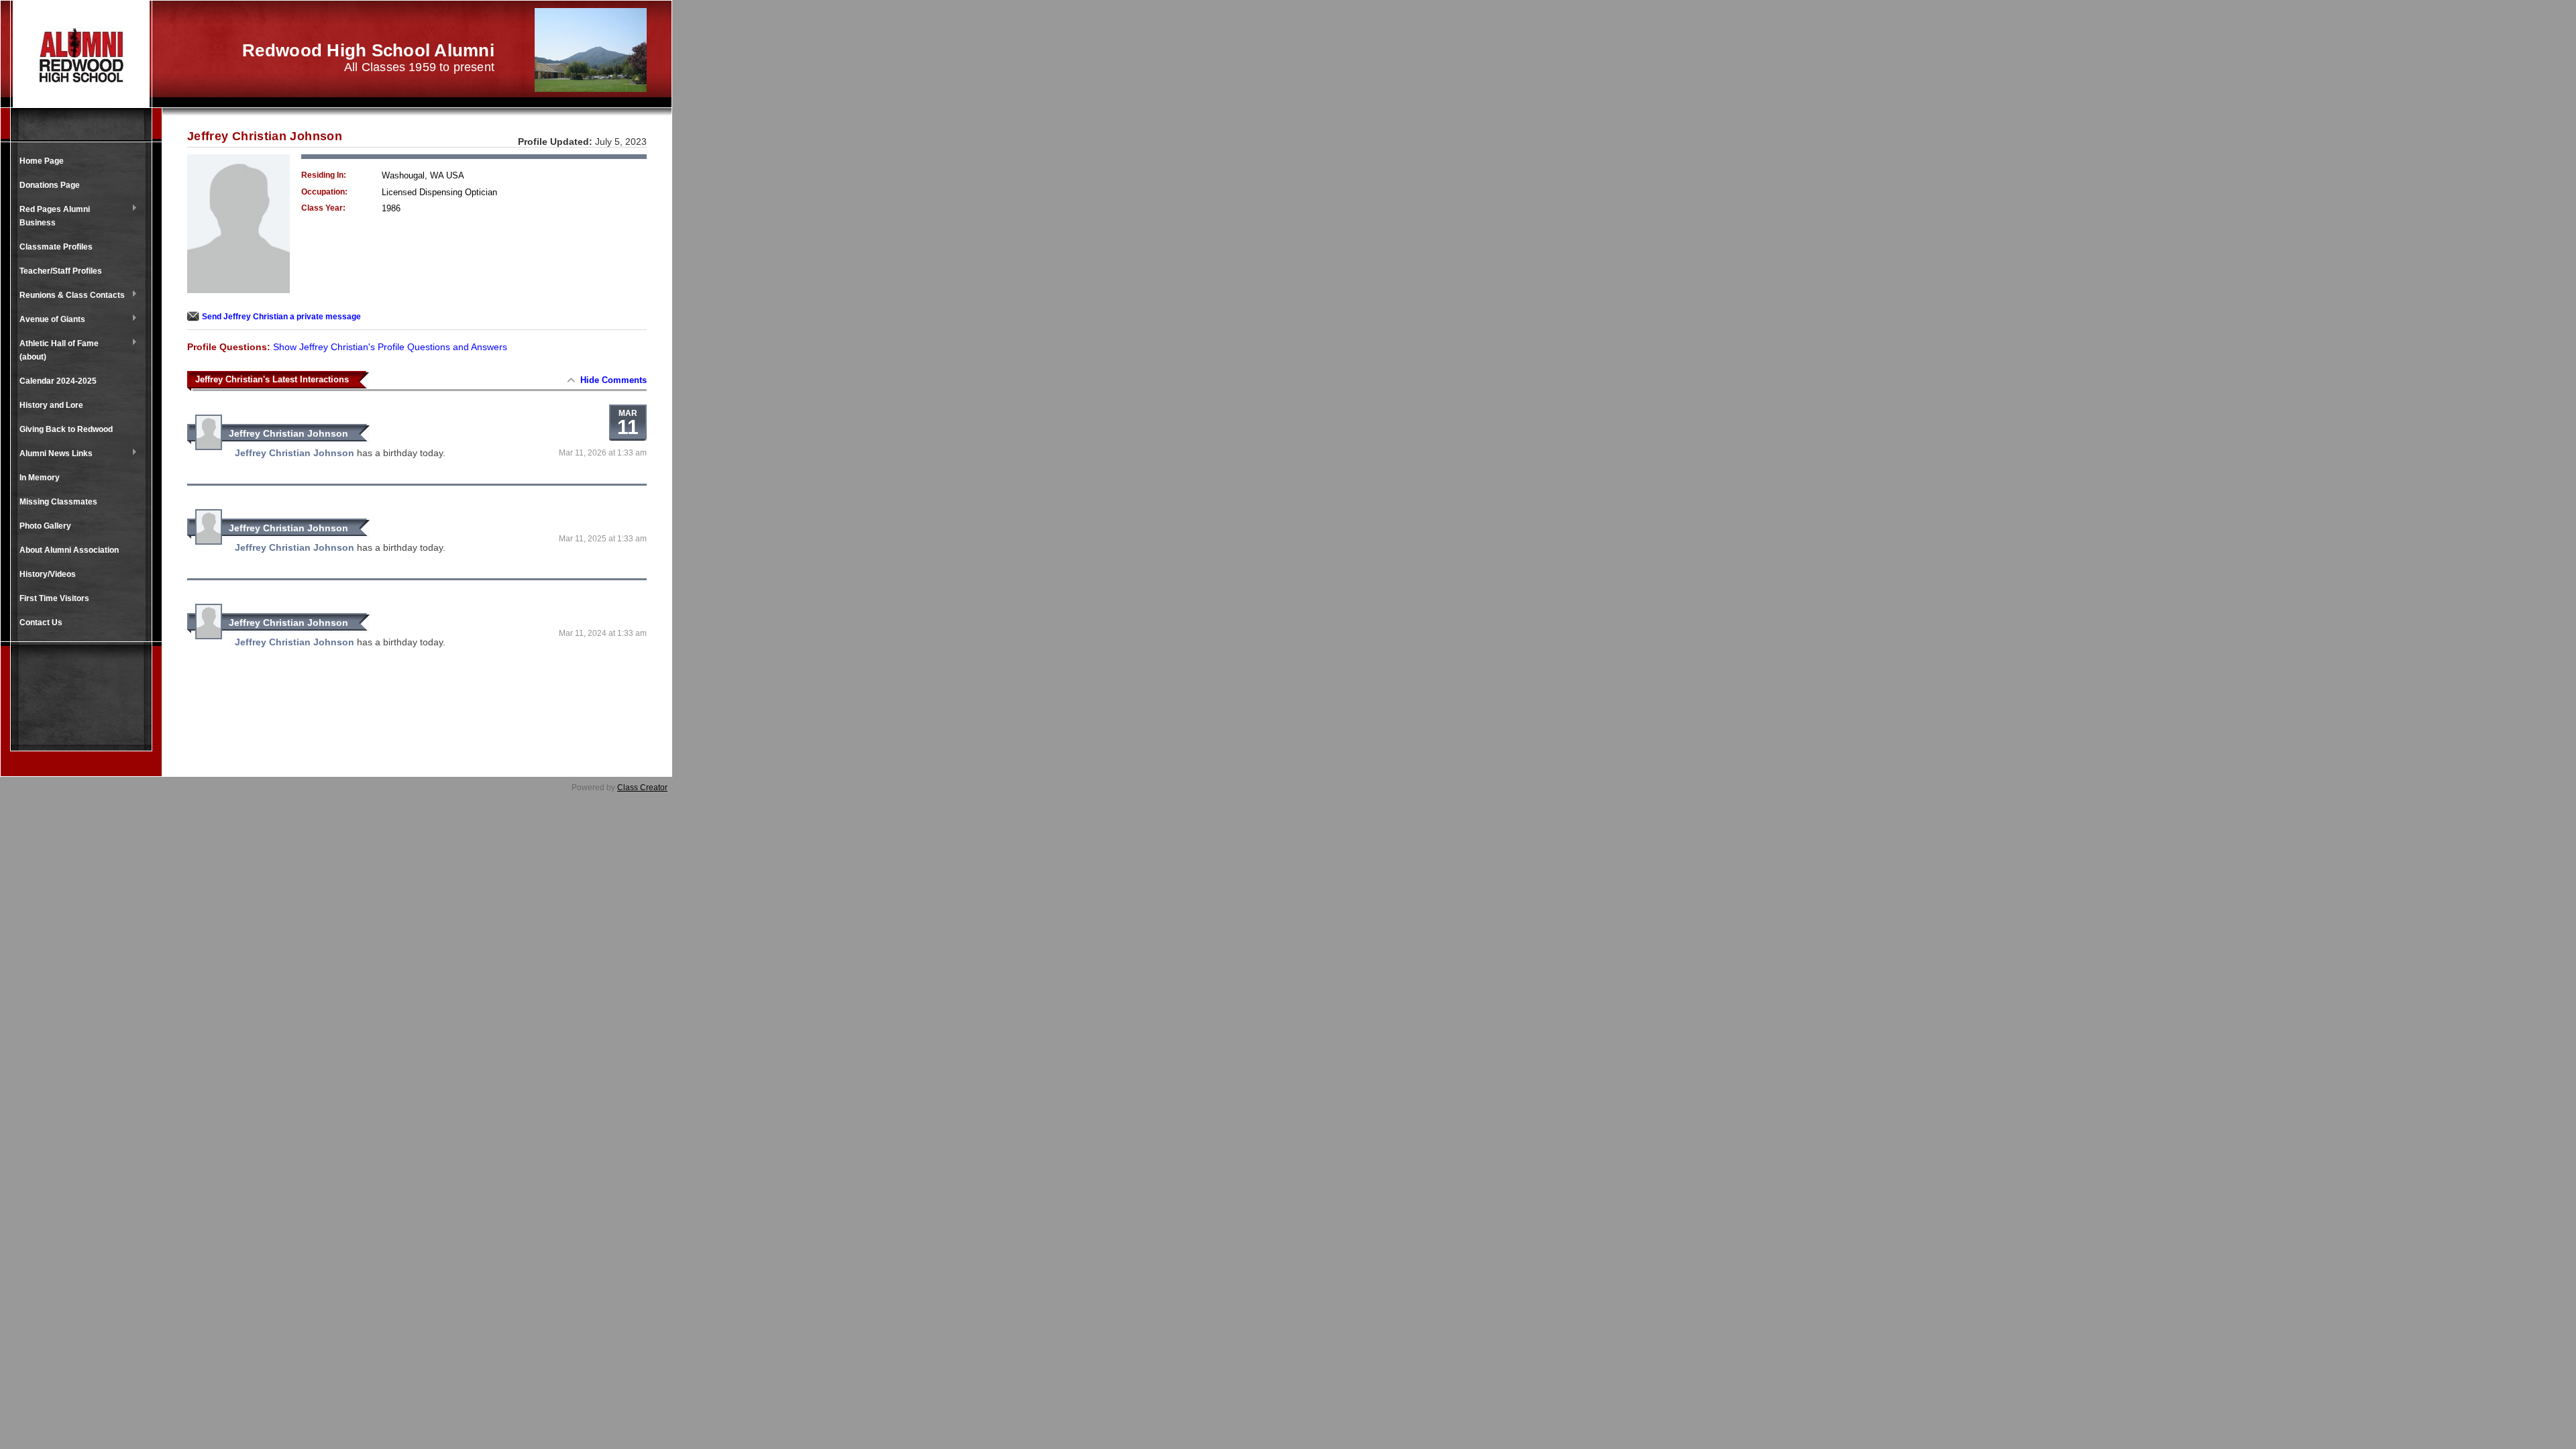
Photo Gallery (45, 526)
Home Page (42, 161)
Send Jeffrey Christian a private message (281, 317)
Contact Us (41, 623)
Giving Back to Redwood (66, 429)
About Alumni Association (69, 550)
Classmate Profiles (56, 247)
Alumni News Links (53, 454)
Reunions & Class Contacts (69, 296)
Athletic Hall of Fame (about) (56, 350)
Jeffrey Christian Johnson (288, 433)
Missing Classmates (58, 502)
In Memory (40, 478)
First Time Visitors (54, 598)
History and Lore (51, 405)
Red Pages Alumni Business (51, 216)
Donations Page (50, 185)
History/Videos (48, 574)
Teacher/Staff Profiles (61, 271)
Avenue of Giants (49, 320)
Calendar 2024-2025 (58, 381)
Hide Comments (613, 380)
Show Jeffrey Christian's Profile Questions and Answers (390, 347)
